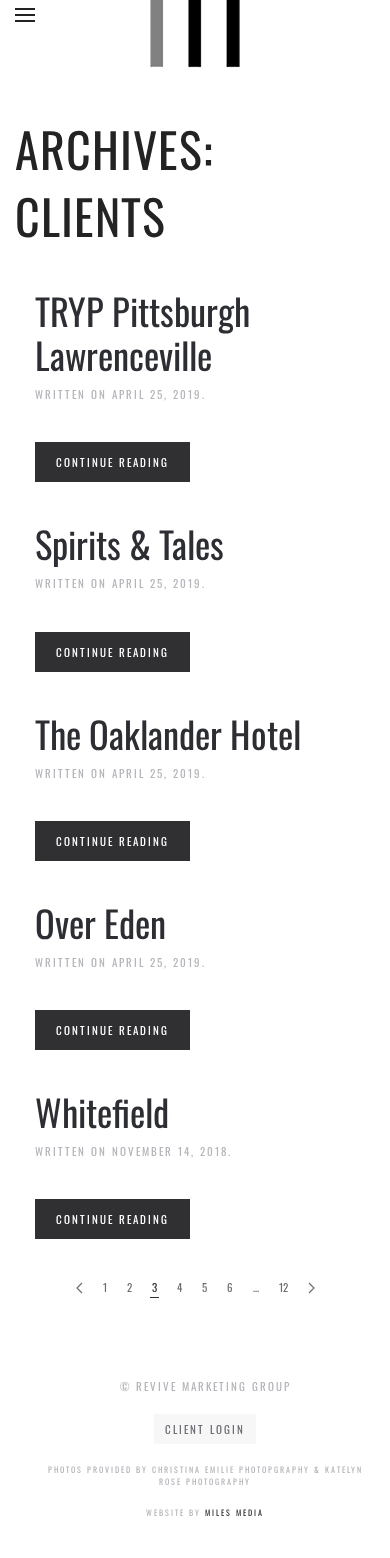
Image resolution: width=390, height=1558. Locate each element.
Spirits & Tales (129, 543)
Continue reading (112, 462)
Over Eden (100, 922)
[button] (25, 15)
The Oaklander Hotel (168, 733)
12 (283, 1287)
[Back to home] (195, 20)
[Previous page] (79, 1288)
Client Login (205, 1429)
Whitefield (102, 1111)
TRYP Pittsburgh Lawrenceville (142, 332)
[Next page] (311, 1288)
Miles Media (234, 1512)
